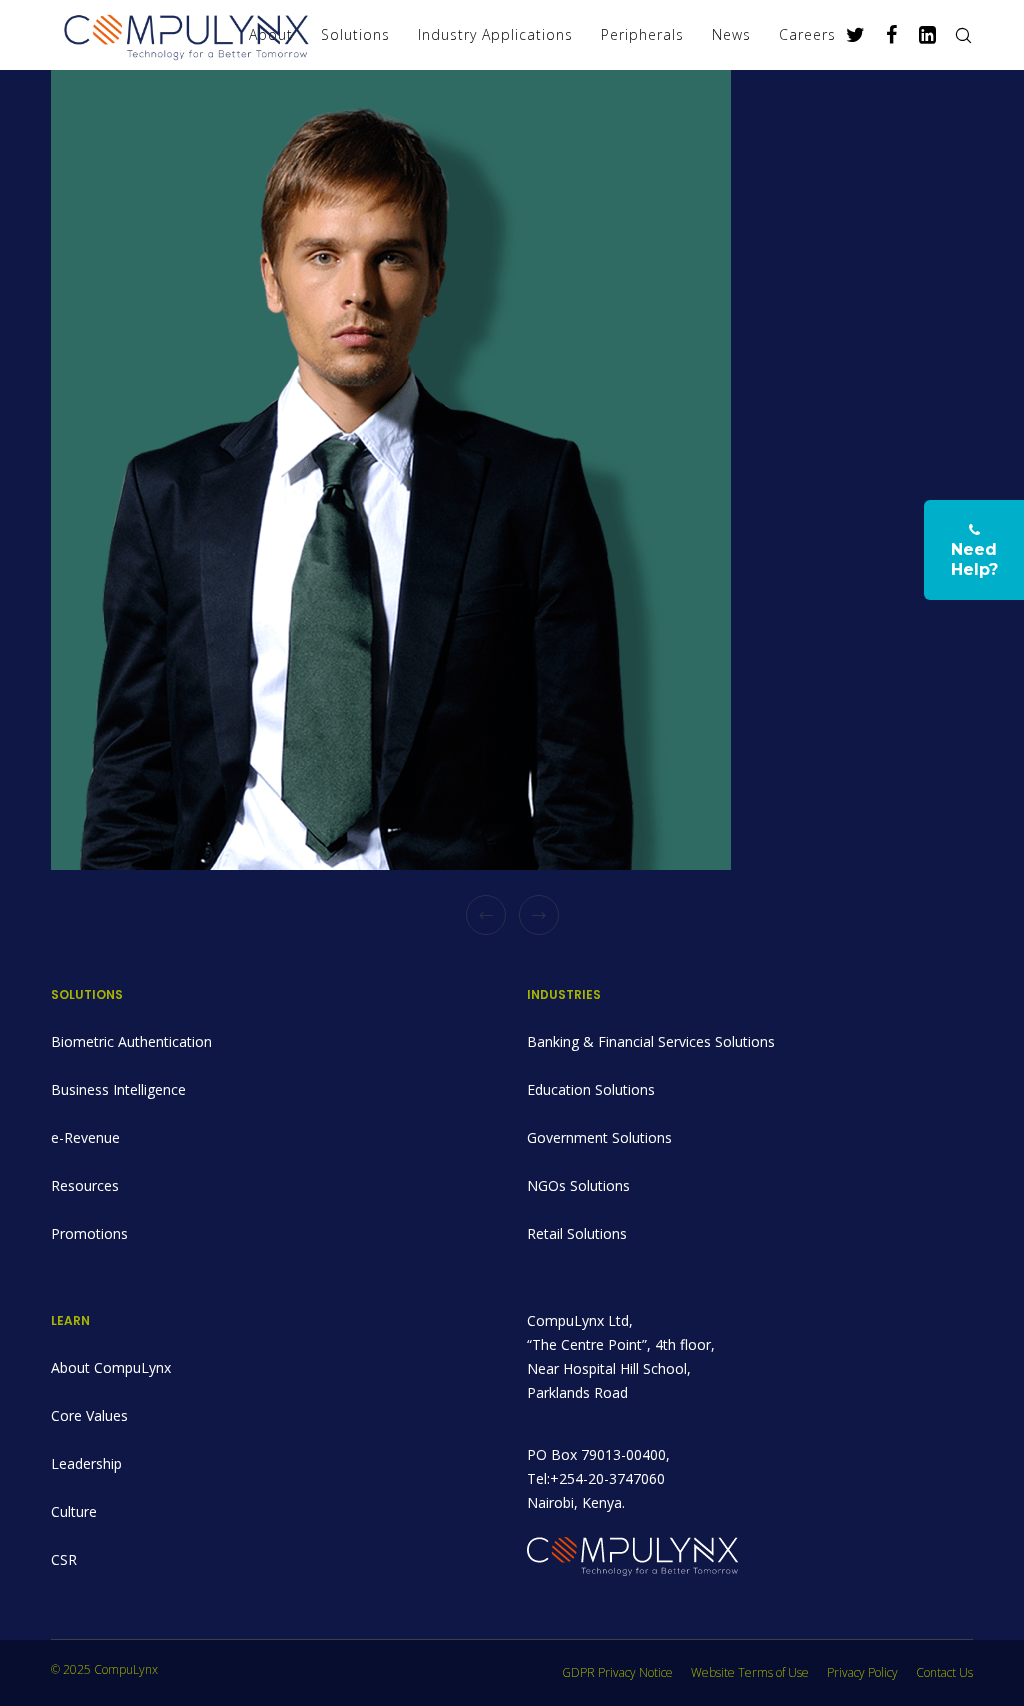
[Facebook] (884, 35)
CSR (64, 1559)
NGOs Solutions (578, 1185)
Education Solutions (591, 1089)
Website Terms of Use (750, 1672)
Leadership (86, 1463)
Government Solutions (599, 1137)
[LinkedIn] (920, 35)
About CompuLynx (111, 1367)
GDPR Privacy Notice (617, 1672)
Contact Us (944, 1672)
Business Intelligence (118, 1089)
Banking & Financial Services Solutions (651, 1041)
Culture (74, 1511)
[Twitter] (848, 35)
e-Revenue (85, 1137)
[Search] (955, 35)
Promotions (89, 1233)
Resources (85, 1185)
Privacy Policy (862, 1672)
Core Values (89, 1415)
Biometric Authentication (131, 1041)
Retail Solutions (577, 1233)
